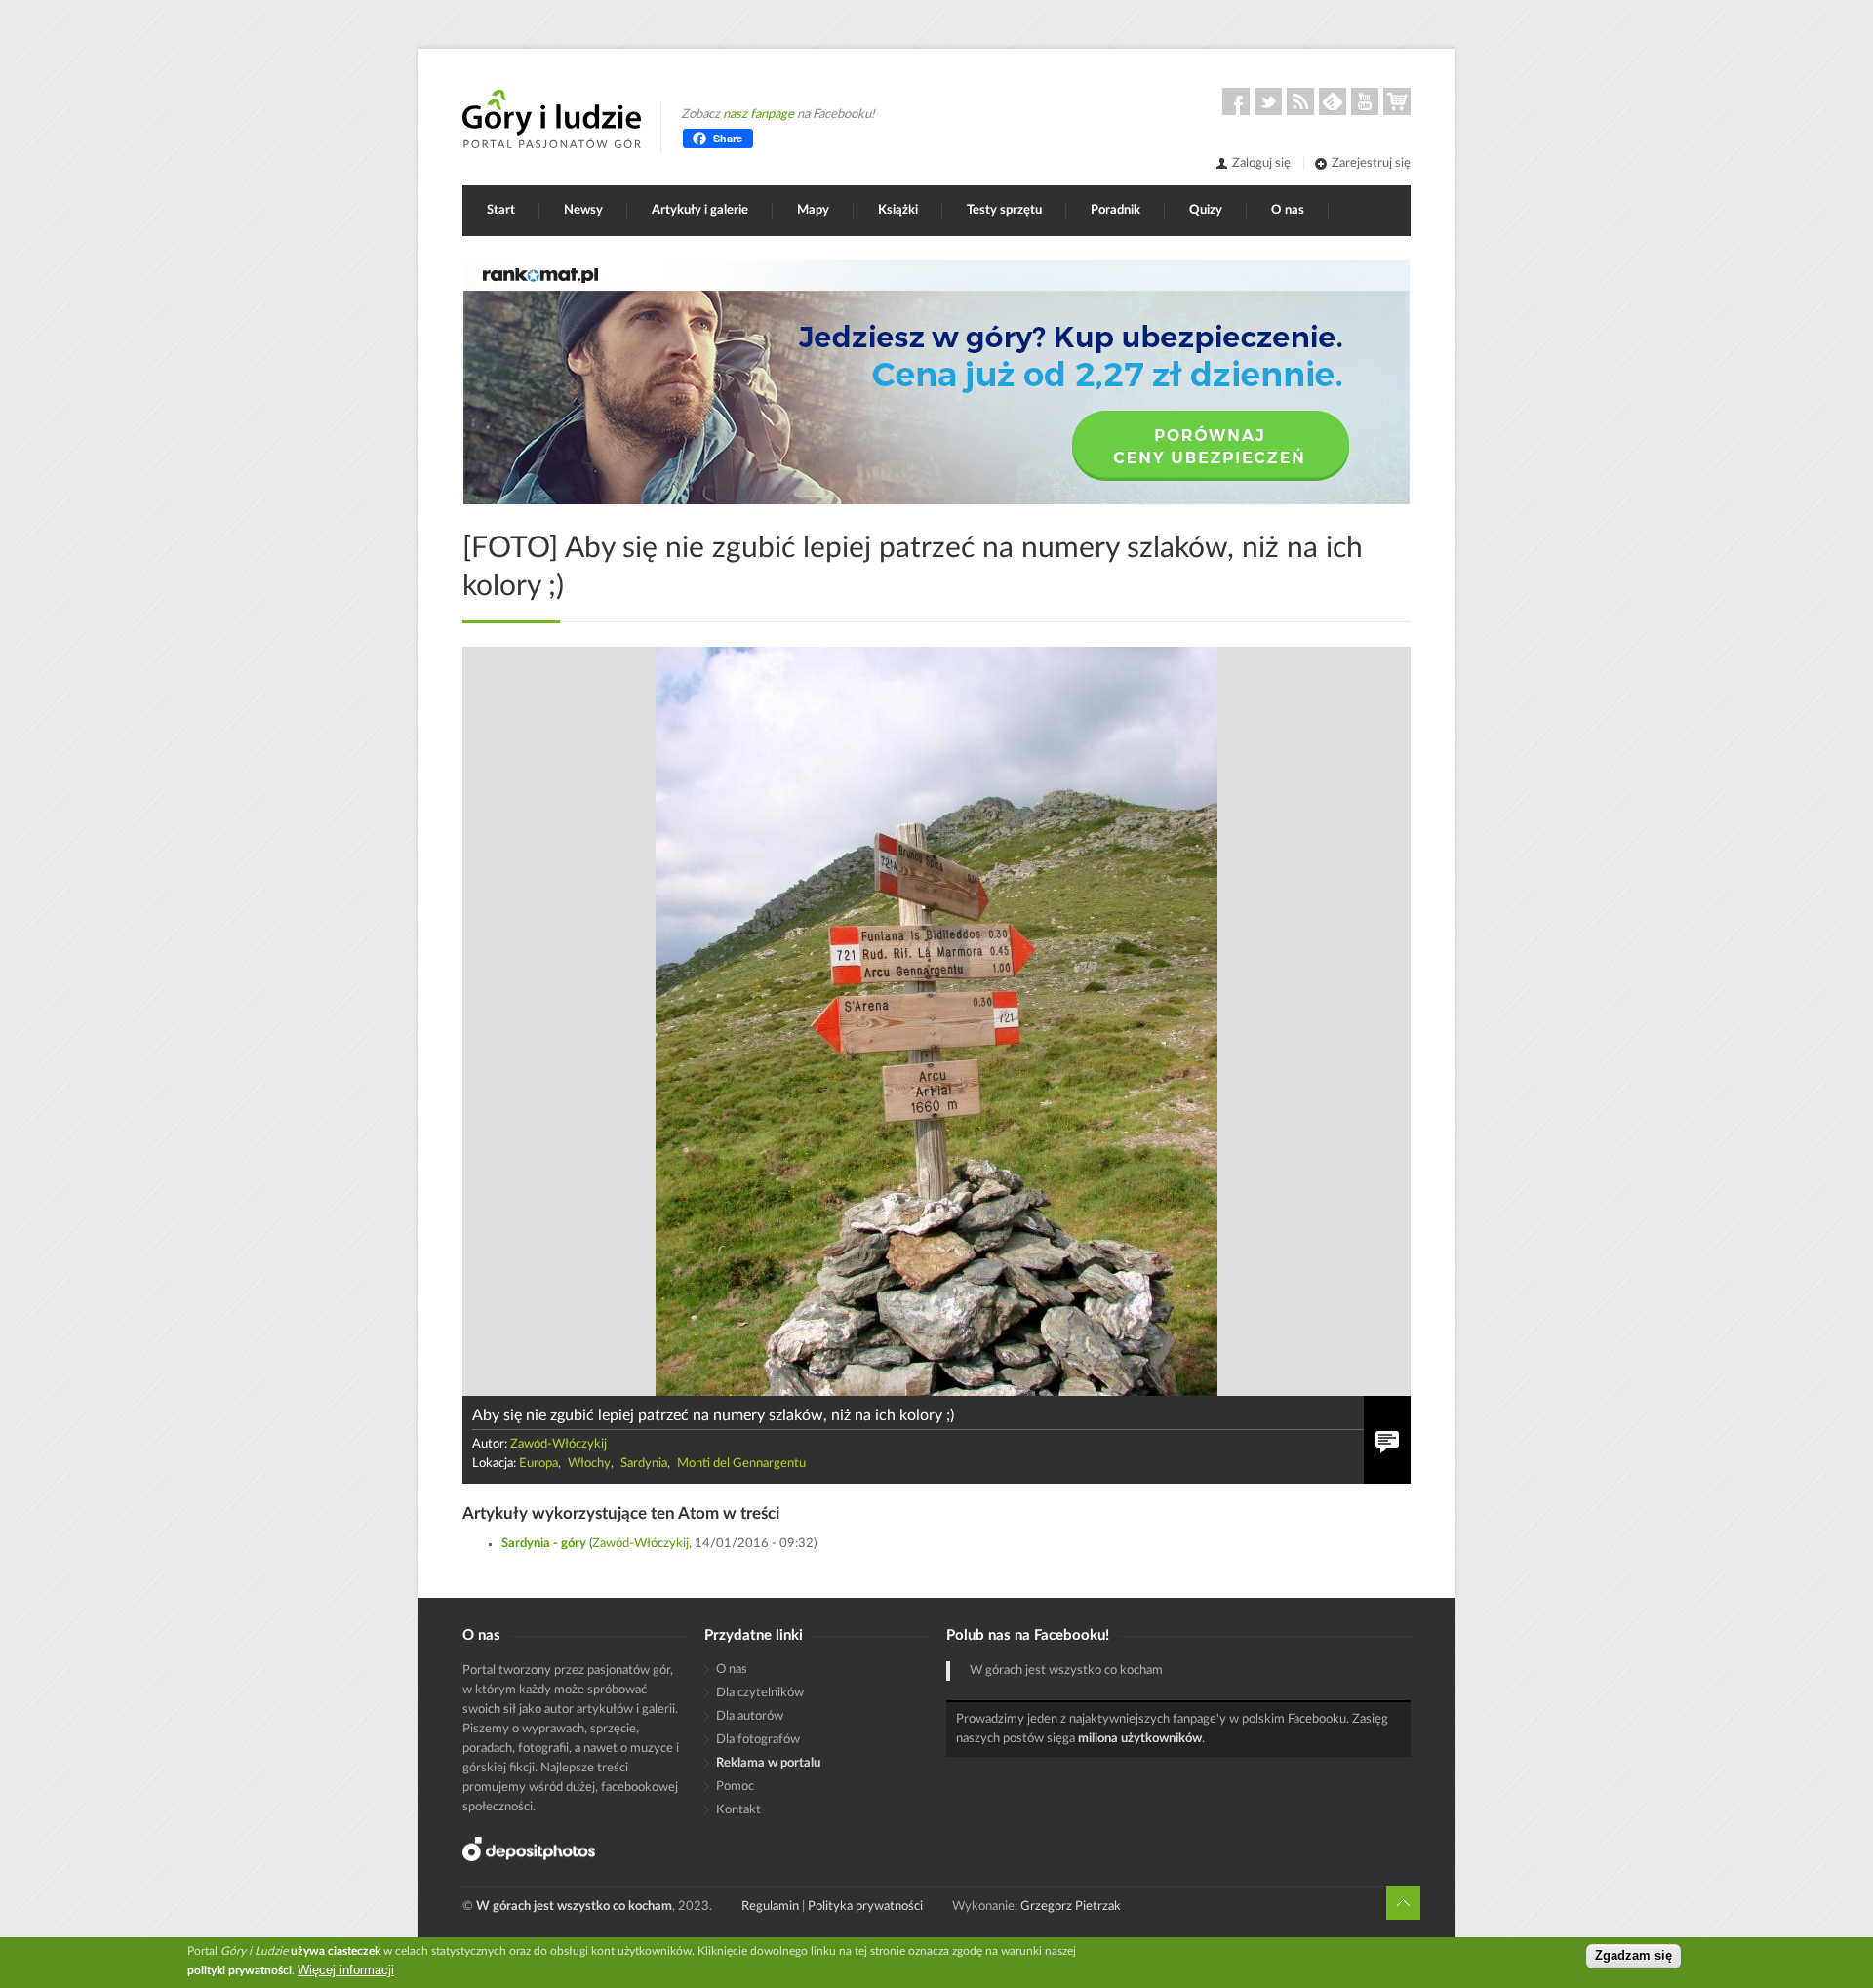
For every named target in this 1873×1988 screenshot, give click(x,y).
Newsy (583, 210)
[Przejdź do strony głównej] (552, 119)
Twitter (1268, 101)
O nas (1288, 210)
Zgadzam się (1634, 1956)
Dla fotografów (758, 1740)
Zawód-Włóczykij (558, 1444)
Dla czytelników (760, 1693)
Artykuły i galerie (700, 210)
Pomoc (735, 1787)
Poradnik (1116, 210)
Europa (538, 1464)
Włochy (589, 1464)
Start (501, 210)
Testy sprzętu (1004, 210)
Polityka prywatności (865, 1907)
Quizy (1206, 210)
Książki (898, 210)
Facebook (1236, 101)
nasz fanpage (758, 115)
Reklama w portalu (768, 1763)
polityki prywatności (239, 1970)
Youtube (1365, 101)
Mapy (813, 210)
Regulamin (770, 1907)
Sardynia (644, 1464)
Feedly (1333, 101)
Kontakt (738, 1810)
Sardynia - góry (544, 1544)
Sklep (1397, 101)
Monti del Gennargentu (741, 1464)
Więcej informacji (346, 1970)
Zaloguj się (1261, 163)
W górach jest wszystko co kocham (1066, 1670)
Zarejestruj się (1371, 163)
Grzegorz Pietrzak (1071, 1907)
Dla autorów (750, 1716)
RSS (1300, 101)
